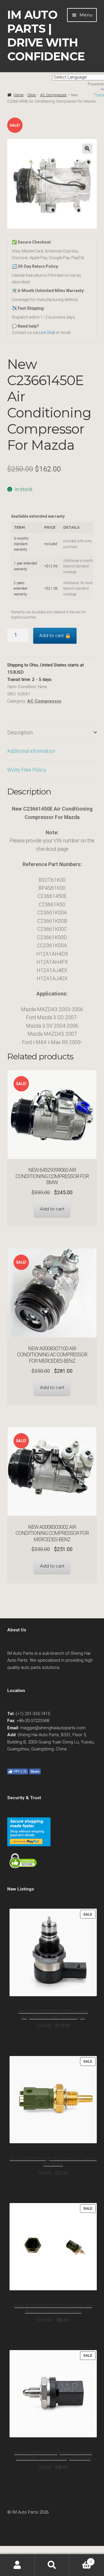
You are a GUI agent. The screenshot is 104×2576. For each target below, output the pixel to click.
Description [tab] (20, 733)
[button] (87, 149)
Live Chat (47, 333)
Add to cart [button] (52, 1209)
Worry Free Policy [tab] (27, 770)
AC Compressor (44, 701)
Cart (81, 2560)
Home (18, 95)
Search (52, 2565)
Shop (32, 95)
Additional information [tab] (31, 751)
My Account (17, 2565)
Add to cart (52, 635)
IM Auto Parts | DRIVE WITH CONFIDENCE (46, 36)
